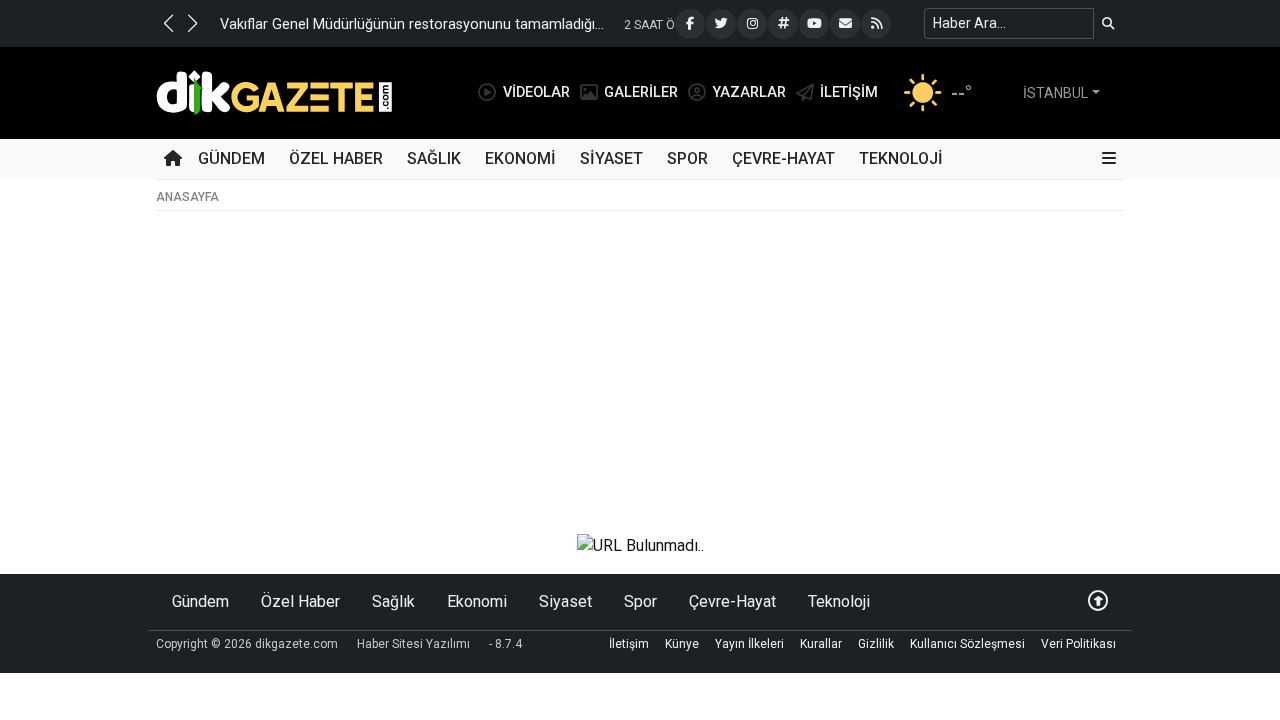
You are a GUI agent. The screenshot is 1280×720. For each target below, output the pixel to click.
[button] (168, 23)
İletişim (629, 644)
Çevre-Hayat (783, 158)
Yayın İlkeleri (749, 644)
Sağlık (434, 158)
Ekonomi (520, 158)
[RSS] (876, 24)
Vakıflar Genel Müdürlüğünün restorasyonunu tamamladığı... (412, 24)
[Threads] (783, 24)
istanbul (1055, 93)
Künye (682, 644)
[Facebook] (690, 24)
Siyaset (611, 158)
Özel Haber (336, 158)
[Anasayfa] (173, 159)
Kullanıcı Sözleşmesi (967, 644)
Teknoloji (901, 158)
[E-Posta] (845, 24)
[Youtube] (814, 24)
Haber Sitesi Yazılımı (413, 644)
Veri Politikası (1078, 644)
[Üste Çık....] (1098, 601)
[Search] (1108, 23)
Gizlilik (876, 644)
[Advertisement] (640, 367)
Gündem (231, 158)
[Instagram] (752, 24)
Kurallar (821, 644)
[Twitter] (721, 24)
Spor (687, 158)
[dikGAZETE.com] (274, 91)
